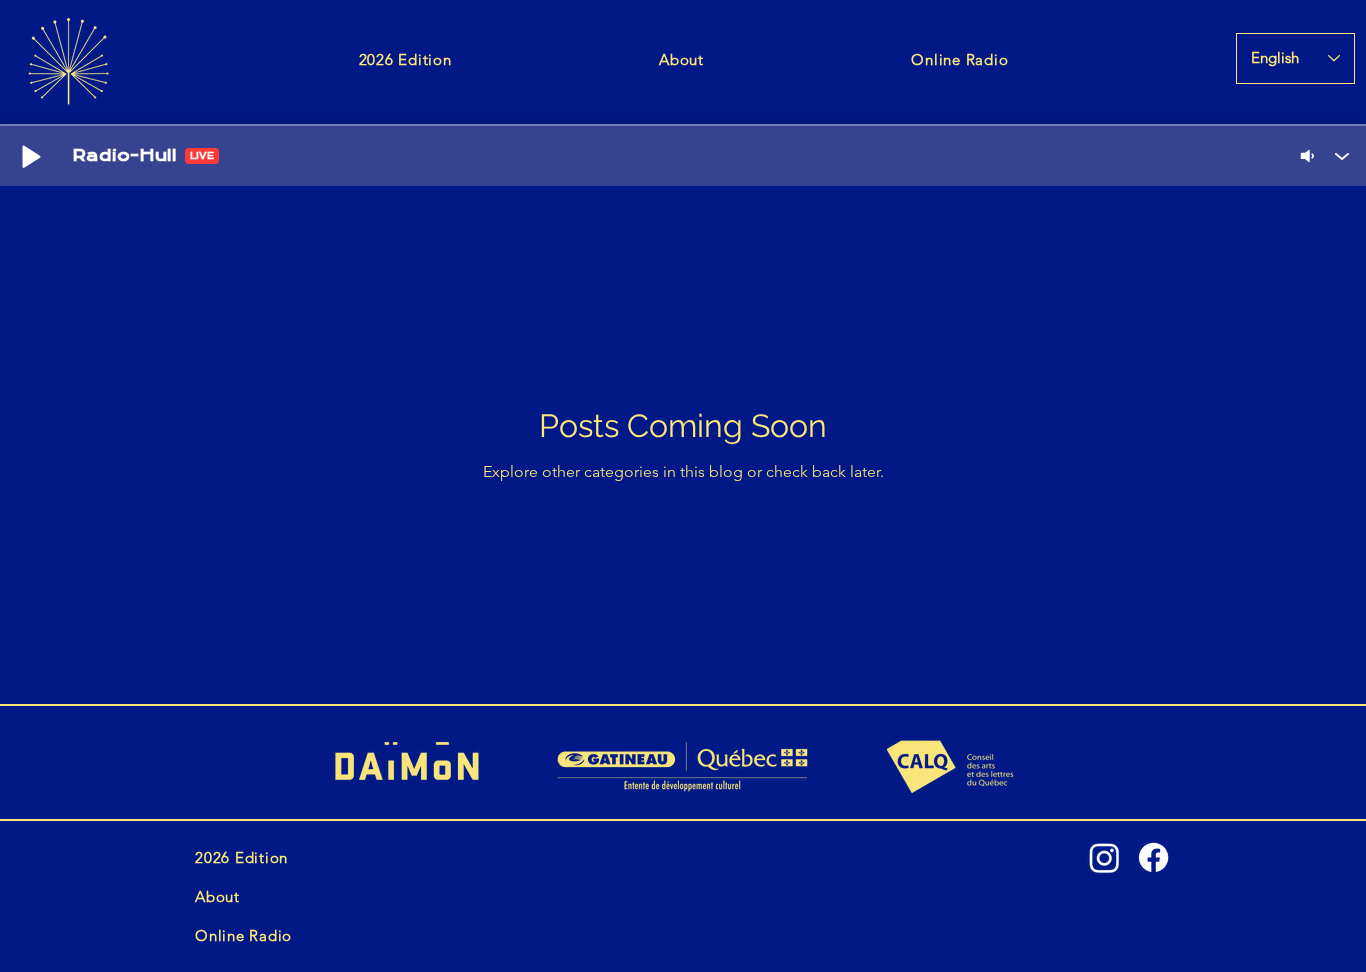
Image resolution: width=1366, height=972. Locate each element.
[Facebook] (1153, 857)
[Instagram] (1104, 857)
